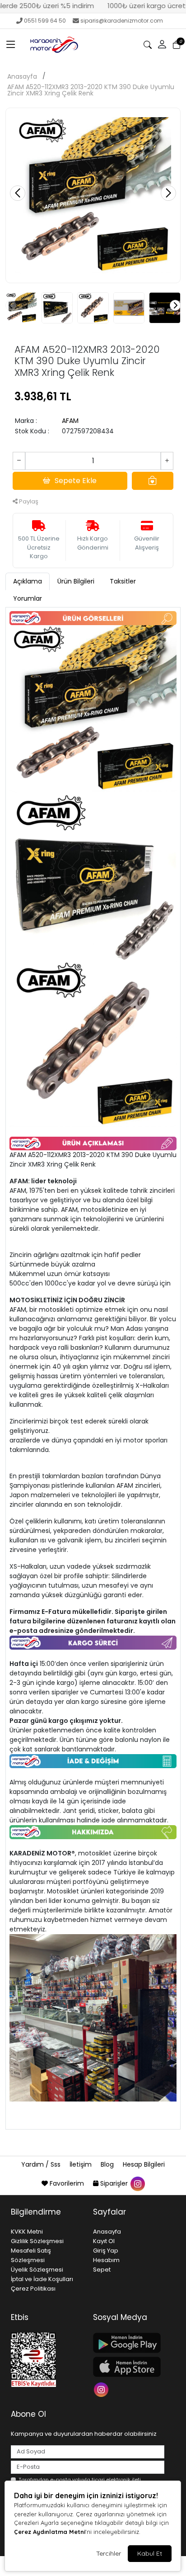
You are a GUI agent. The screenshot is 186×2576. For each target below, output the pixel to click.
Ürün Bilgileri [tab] (76, 581)
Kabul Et (150, 2553)
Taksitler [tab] (123, 581)
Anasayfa (22, 76)
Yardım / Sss (42, 2164)
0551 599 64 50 (45, 21)
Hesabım (106, 2260)
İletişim (81, 2164)
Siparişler (114, 2183)
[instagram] (137, 2183)
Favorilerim (67, 2183)
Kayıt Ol (104, 2241)
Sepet (102, 2270)
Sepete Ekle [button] (76, 481)
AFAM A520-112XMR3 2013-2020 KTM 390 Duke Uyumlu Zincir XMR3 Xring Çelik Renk (91, 90)
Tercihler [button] (109, 2553)
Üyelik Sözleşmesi (37, 2270)
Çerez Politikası (33, 2289)
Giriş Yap (106, 2251)
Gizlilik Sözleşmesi (37, 2241)
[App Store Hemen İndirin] (129, 2367)
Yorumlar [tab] (28, 598)
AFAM (70, 421)
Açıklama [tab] (28, 581)
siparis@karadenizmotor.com (122, 21)
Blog (108, 2164)
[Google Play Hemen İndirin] (129, 2343)
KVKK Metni (27, 2232)
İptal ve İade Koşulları (42, 2279)
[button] (11, 45)
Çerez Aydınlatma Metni (50, 2532)
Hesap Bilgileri (144, 2164)
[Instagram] (102, 2389)
